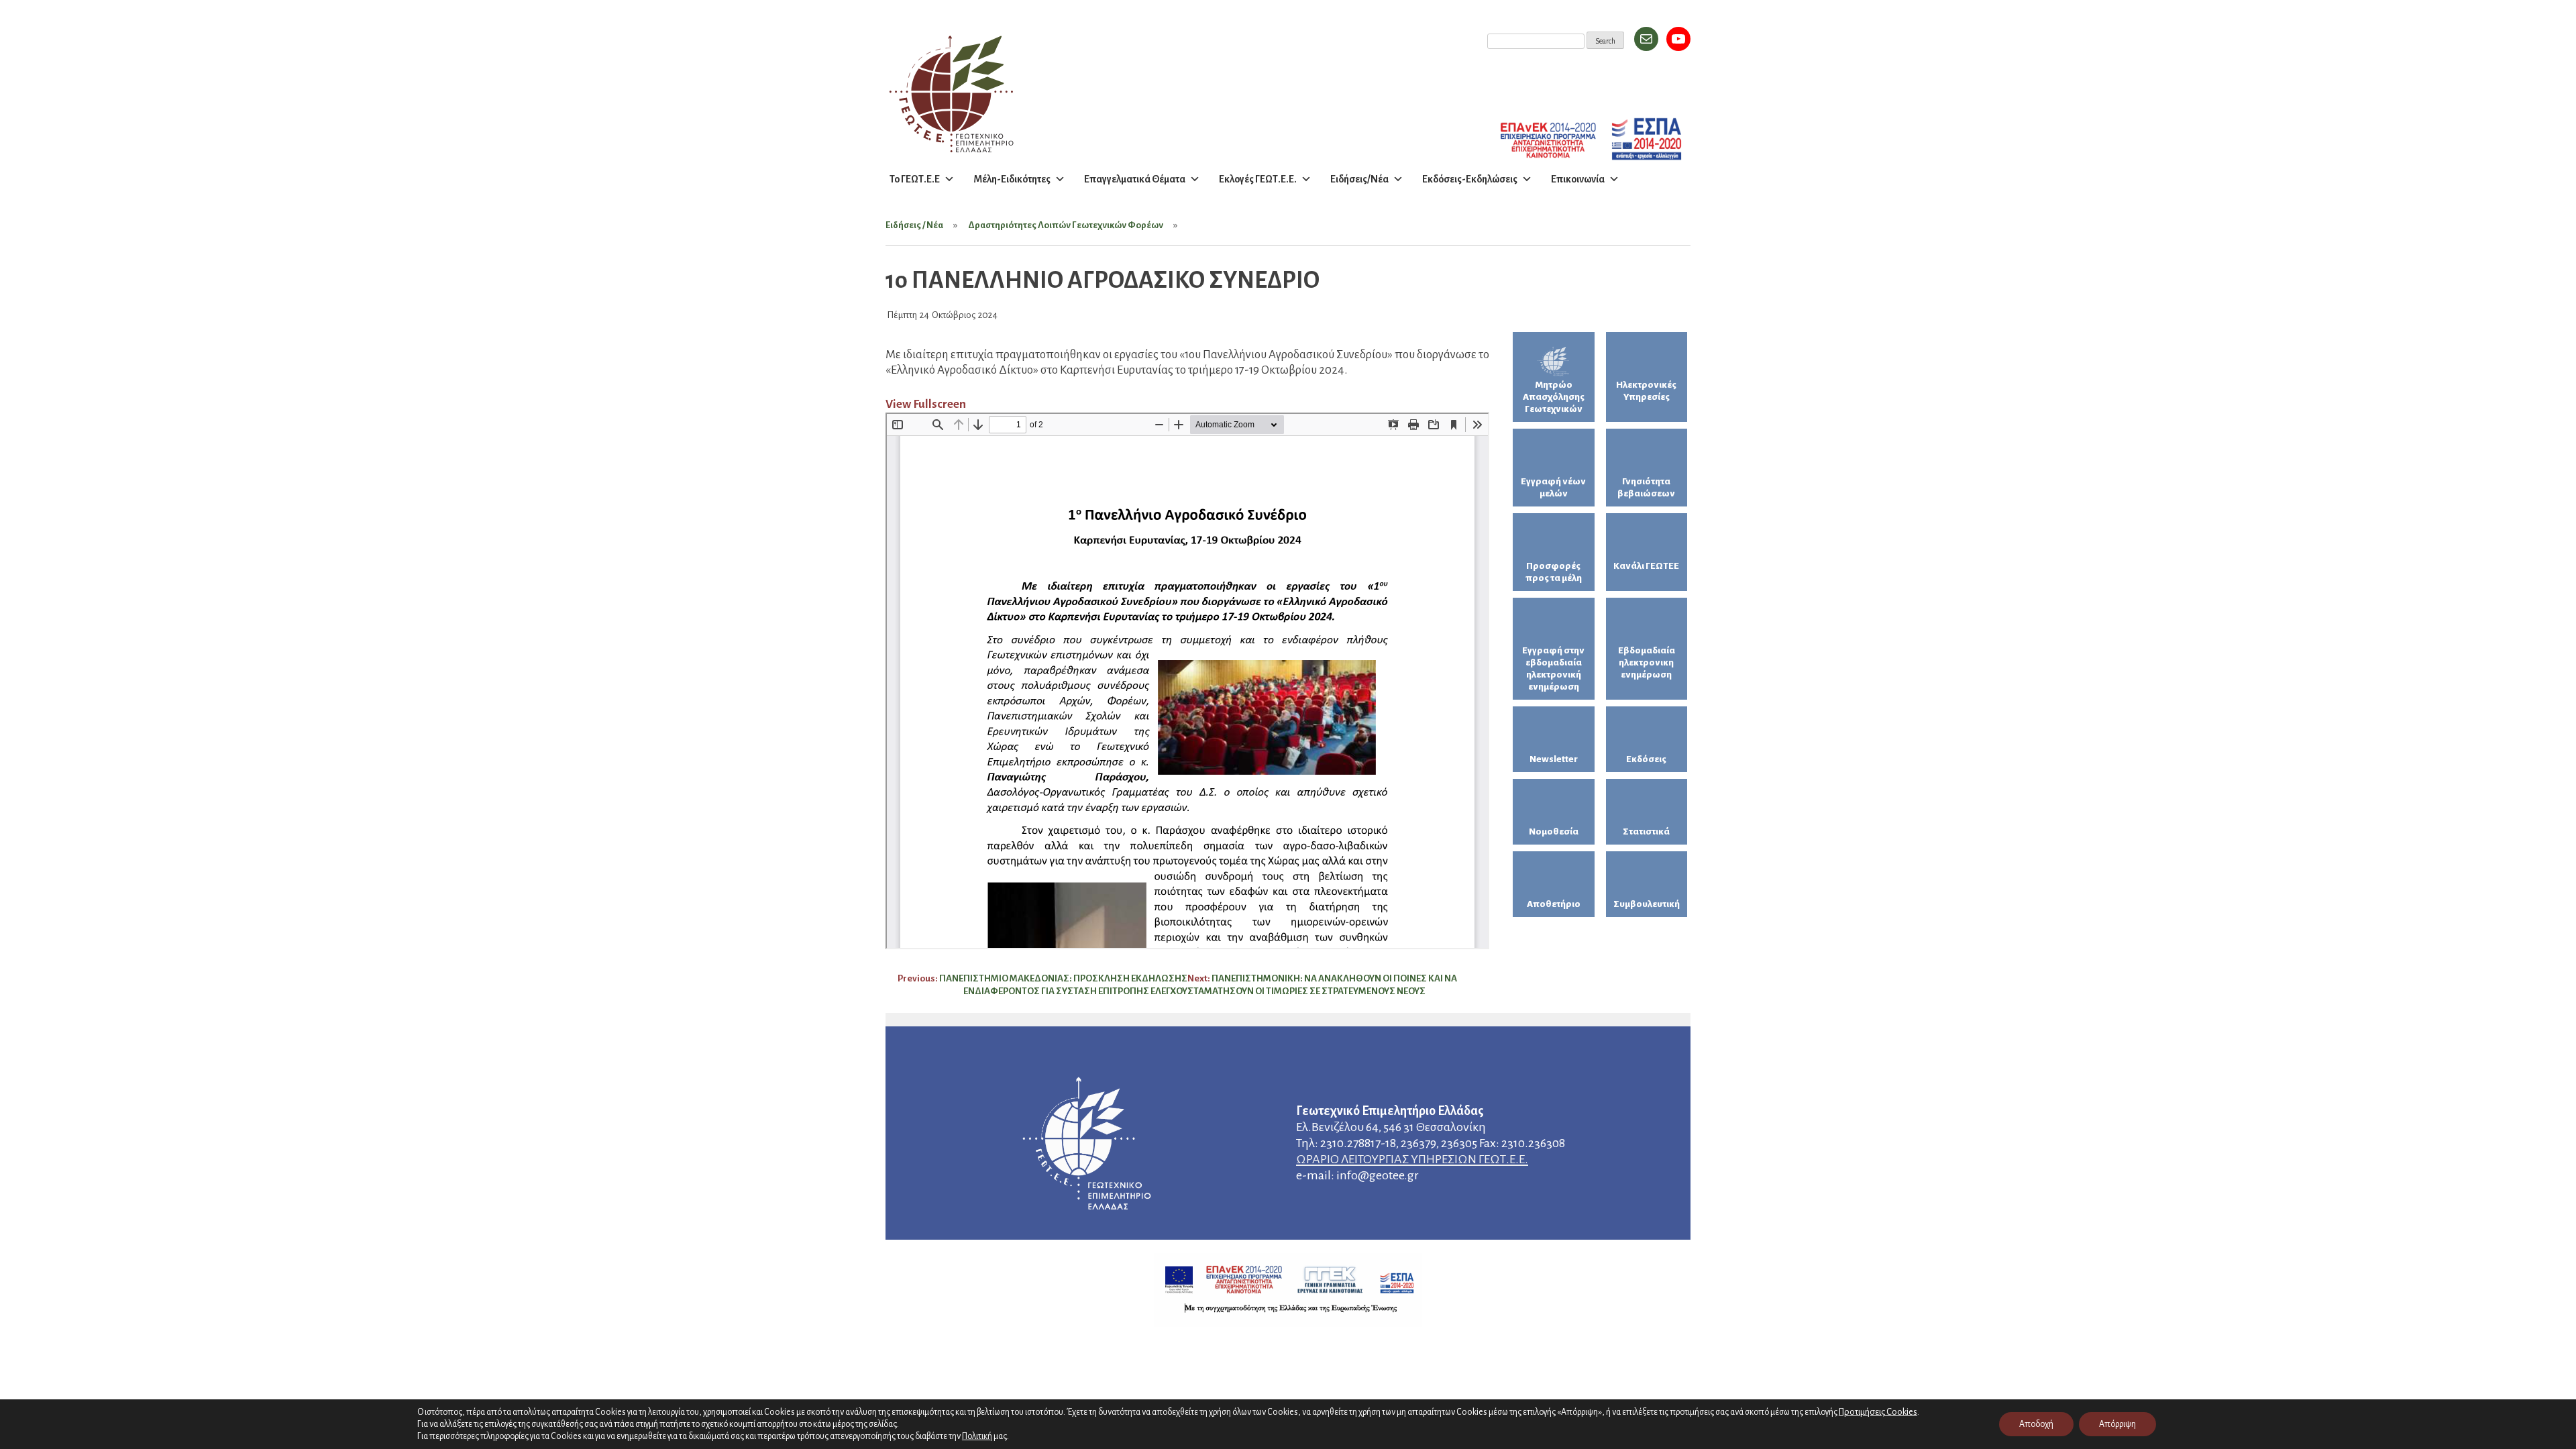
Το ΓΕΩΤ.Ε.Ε (915, 179)
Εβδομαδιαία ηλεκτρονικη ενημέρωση (1647, 662)
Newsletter (1554, 759)
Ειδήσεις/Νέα (1359, 179)
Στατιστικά (1646, 831)
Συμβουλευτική (1647, 904)
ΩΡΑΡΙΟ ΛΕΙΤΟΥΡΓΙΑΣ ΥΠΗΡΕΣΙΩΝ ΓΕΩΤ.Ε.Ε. (1412, 1159)
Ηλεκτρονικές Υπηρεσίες (1646, 391)
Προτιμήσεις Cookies (1878, 1412)
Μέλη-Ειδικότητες (1012, 179)
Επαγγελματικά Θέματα (1135, 179)
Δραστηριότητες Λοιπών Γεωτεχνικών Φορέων (1066, 225)
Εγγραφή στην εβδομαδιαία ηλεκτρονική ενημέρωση (1553, 668)
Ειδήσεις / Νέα (914, 225)
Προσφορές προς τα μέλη (1554, 572)
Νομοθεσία (1554, 831)
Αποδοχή (2036, 1424)
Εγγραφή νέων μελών (1553, 487)
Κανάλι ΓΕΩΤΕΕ (1646, 566)
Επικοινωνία (1578, 179)
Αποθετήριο (1554, 904)
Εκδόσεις (1646, 759)
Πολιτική (977, 1436)
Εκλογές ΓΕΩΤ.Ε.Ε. (1258, 179)
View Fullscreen (926, 404)
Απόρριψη (2117, 1424)
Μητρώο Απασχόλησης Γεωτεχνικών (1554, 397)
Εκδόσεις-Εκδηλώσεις (1470, 179)
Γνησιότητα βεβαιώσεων (1646, 487)
